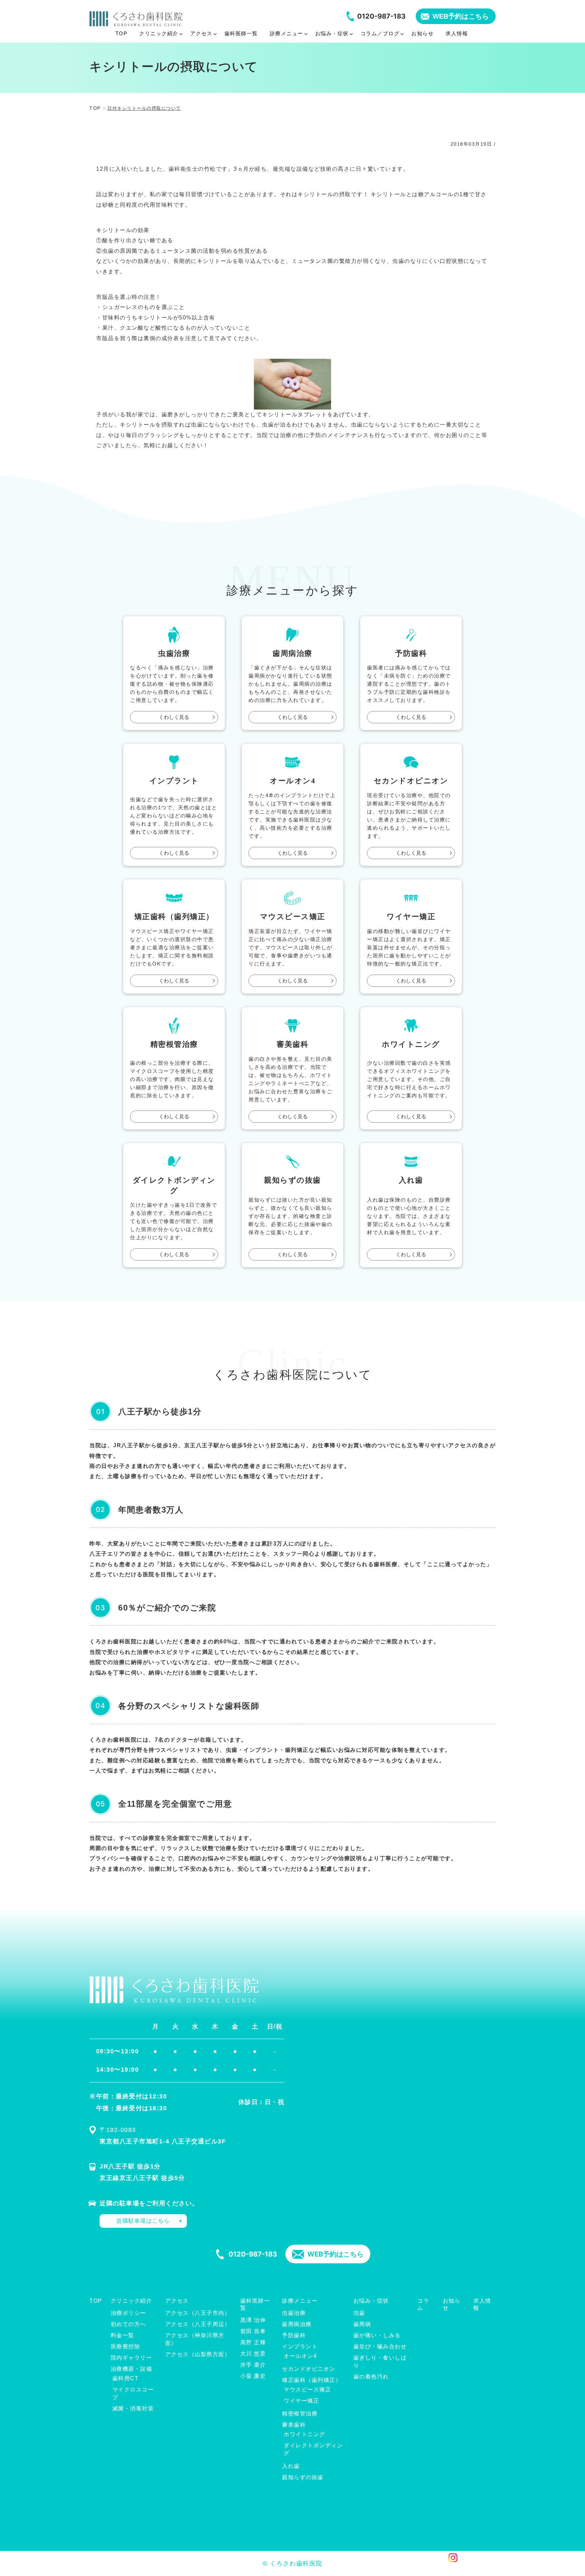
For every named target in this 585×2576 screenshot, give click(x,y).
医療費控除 (126, 2346)
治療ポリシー (128, 2313)
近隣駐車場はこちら (143, 2221)
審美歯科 (294, 2425)
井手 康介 (253, 2365)
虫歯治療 (294, 2313)
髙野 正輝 (253, 2342)
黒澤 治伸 (253, 2320)
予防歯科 (294, 2335)
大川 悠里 (253, 2354)
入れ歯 (291, 2466)
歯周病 (362, 2324)
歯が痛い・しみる (377, 2335)
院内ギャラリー (132, 2358)
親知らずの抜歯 (303, 2477)
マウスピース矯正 (307, 2390)
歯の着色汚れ (371, 2377)
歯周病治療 (297, 2324)
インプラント (300, 2346)
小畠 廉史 (253, 2376)
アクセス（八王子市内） (198, 2313)
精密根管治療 (300, 2414)
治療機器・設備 (132, 2369)
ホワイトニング (305, 2434)
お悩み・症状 (371, 2301)
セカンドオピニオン (309, 2369)
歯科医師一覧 (255, 2304)
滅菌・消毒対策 (133, 2408)
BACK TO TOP (486, 2567)
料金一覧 (123, 2335)
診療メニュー (300, 2301)
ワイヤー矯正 (301, 2401)
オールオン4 (300, 2356)
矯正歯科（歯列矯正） (312, 2380)
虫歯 (359, 2313)
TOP (96, 2301)
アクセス (177, 2301)
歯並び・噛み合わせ (380, 2346)
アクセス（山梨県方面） (198, 2354)
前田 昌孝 (253, 2331)
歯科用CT (126, 2378)
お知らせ (452, 2304)
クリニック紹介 (132, 2301)
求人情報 (482, 2304)
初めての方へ (128, 2324)
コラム (423, 2304)
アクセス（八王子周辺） (198, 2324)
